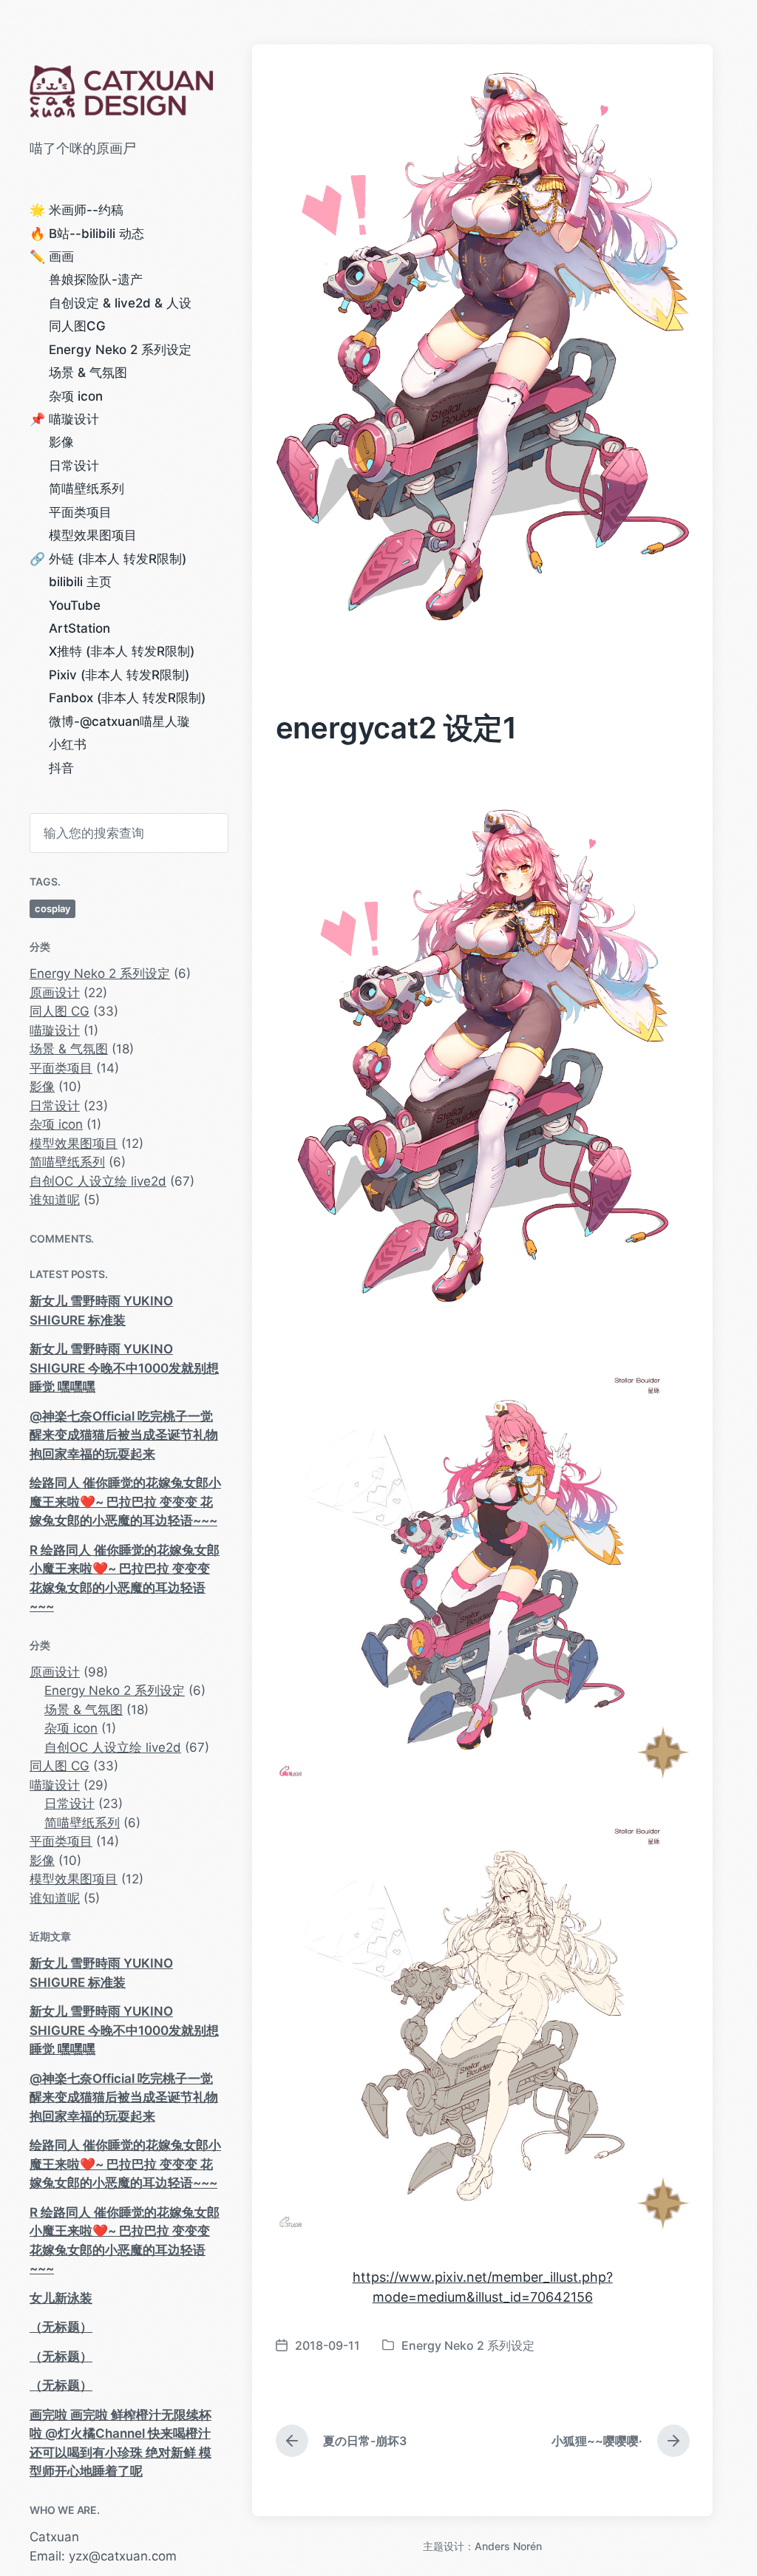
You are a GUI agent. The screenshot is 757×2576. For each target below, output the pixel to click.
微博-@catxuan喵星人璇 (119, 721)
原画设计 (55, 993)
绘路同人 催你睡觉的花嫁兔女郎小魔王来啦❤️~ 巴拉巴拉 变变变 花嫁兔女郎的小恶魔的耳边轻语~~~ (125, 1502)
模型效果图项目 (93, 535)
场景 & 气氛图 (88, 373)
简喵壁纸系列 (86, 489)
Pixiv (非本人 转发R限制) (119, 675)
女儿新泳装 (61, 2298)
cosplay (52, 908)
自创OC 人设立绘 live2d (98, 1181)
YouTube (75, 605)
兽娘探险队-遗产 (96, 279)
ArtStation (79, 628)
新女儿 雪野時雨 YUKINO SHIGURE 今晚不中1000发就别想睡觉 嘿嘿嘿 (124, 1368)
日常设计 (74, 466)
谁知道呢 (55, 1200)
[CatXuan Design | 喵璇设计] (126, 91)
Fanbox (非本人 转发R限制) (127, 698)
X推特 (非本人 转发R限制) (122, 651)
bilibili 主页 (80, 582)
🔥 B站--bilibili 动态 (87, 234)
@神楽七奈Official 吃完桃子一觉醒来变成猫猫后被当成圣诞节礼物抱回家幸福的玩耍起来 (124, 1435)
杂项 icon (76, 396)
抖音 (61, 768)
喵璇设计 (55, 1030)
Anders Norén (508, 2546)
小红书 (68, 744)
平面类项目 (80, 512)
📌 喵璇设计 (64, 419)
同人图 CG (60, 1011)
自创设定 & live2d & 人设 (120, 303)
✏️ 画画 (52, 256)
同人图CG (77, 326)
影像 (61, 442)
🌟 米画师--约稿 (77, 210)
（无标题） (61, 2327)
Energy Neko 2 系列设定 (120, 350)
